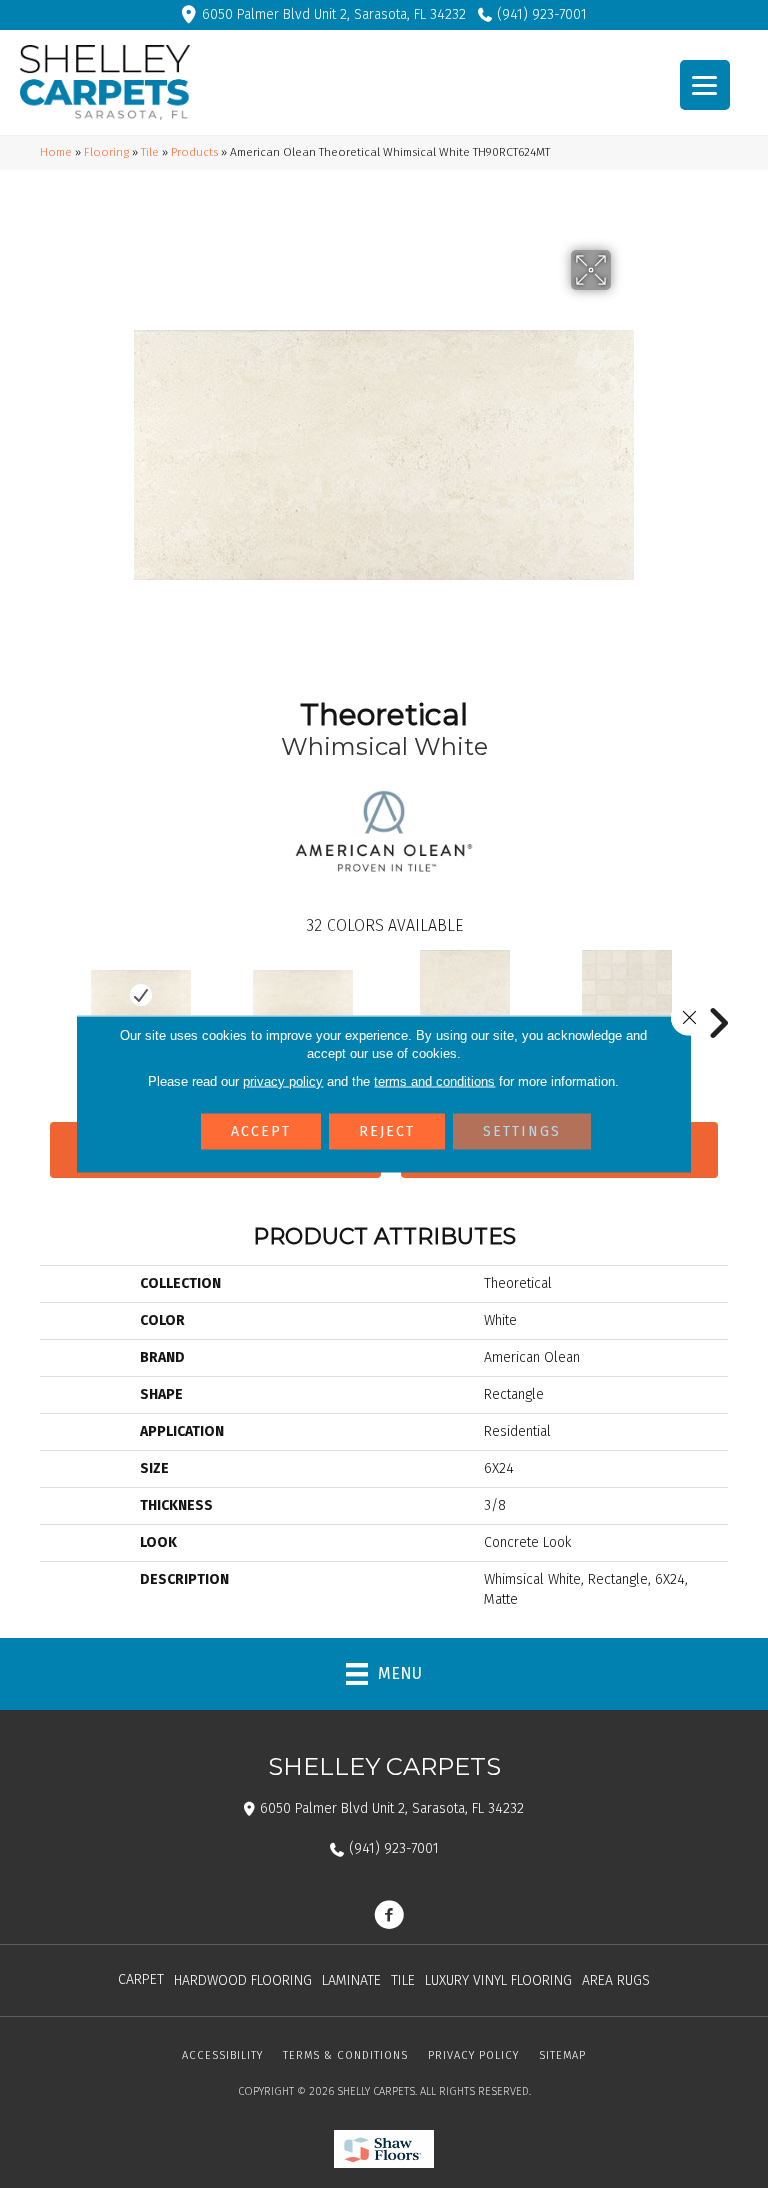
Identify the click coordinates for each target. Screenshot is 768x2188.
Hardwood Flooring (243, 1980)
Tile (150, 152)
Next (718, 993)
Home (56, 152)
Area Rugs (616, 1980)
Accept (261, 1131)
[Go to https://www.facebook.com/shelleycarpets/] (389, 1917)
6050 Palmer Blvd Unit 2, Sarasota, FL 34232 (334, 14)
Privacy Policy (473, 2055)
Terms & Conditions (345, 2055)
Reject (387, 1131)
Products (194, 152)
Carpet (141, 1979)
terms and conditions (434, 1081)
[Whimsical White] (141, 995)
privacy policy (283, 1081)
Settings (522, 1131)
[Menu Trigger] (705, 85)
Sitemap (562, 2055)
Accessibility (222, 2055)
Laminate (351, 1980)
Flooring (106, 152)
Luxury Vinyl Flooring (498, 1980)
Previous (50, 993)
